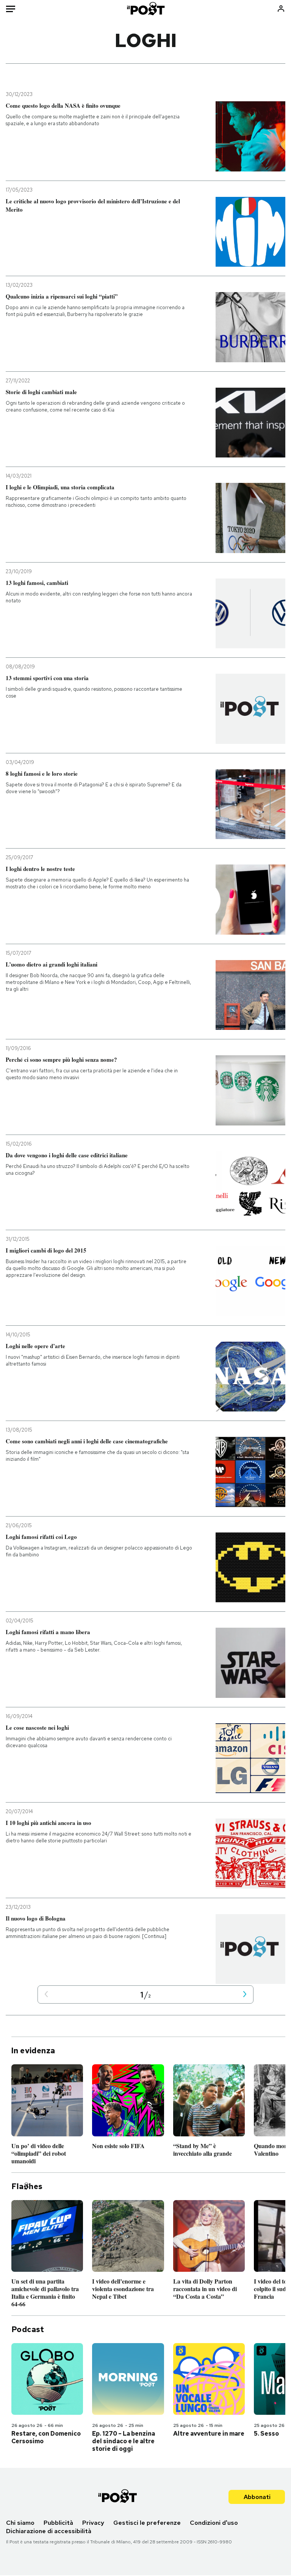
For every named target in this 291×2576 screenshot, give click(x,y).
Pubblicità (58, 2523)
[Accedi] (281, 9)
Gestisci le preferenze (147, 2523)
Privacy (93, 2523)
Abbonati (257, 2497)
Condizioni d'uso (214, 2523)
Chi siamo (20, 2523)
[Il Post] (145, 9)
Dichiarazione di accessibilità (49, 2531)
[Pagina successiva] (245, 1995)
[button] (46, 1995)
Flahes (27, 2186)
